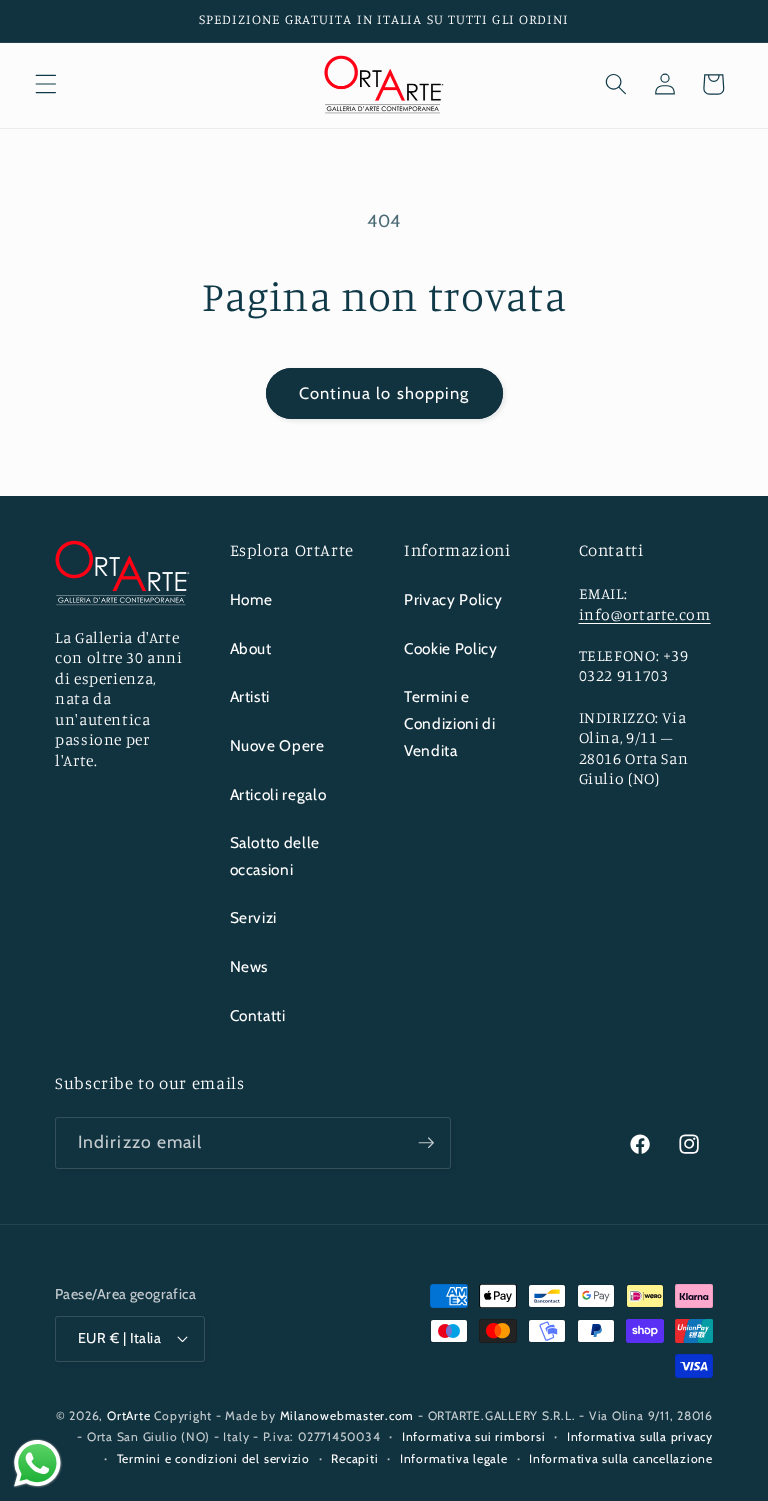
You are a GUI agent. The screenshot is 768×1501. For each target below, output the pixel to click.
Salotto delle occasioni (275, 856)
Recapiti (354, 1458)
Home (252, 599)
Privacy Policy (453, 599)
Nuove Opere (277, 745)
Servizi (254, 917)
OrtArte (128, 1415)
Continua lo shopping (384, 393)
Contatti (258, 1015)
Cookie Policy (451, 648)
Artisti (250, 696)
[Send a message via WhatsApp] (37, 1463)
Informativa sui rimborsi (473, 1436)
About (251, 648)
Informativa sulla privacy (640, 1436)
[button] (46, 84)
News (249, 966)
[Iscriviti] (426, 1143)
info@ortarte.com (645, 614)
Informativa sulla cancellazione (621, 1458)
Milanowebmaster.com (347, 1415)
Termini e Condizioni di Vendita (450, 723)
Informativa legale (454, 1458)
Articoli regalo (278, 794)
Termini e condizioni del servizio (213, 1458)
